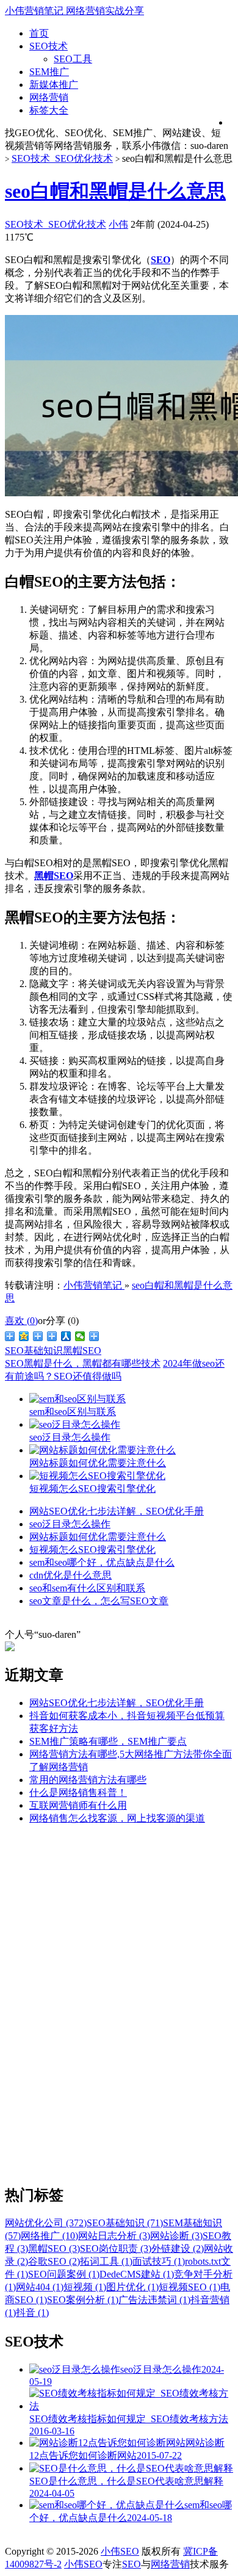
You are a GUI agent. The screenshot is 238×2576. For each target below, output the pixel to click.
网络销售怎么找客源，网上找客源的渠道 (117, 1818)
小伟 (118, 224)
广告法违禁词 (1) (154, 2300)
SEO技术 (49, 46)
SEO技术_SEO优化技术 (62, 158)
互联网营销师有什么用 (78, 1805)
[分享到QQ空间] (24, 1336)
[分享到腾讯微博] (38, 1336)
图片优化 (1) (132, 2287)
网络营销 (49, 97)
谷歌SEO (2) (54, 2261)
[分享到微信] (80, 1336)
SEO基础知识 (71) (125, 2223)
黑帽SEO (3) (54, 2249)
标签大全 (49, 110)
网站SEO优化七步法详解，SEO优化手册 (117, 1511)
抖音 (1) (32, 2313)
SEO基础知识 (34, 1351)
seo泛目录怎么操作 (70, 1524)
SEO (132, 2564)
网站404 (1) (40, 2287)
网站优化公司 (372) (46, 2223)
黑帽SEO (82, 1351)
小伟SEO (120, 2551)
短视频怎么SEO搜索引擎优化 (92, 1550)
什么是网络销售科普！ (78, 1793)
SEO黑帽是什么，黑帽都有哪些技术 (83, 1363)
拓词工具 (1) (106, 2261)
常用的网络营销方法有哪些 (88, 1780)
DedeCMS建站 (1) (137, 2274)
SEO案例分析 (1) (83, 2300)
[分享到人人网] (66, 1336)
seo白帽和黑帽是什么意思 (115, 191)
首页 (39, 33)
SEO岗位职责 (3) (116, 2249)
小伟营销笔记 (94, 1285)
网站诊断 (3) (176, 2236)
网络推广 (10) (49, 2236)
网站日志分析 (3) (114, 2236)
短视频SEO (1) (189, 2287)
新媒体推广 (54, 85)
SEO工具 (73, 59)
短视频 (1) (85, 2287)
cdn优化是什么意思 (70, 1575)
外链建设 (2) (178, 2249)
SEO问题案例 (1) (64, 2274)
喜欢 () (21, 1321)
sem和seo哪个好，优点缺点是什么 (102, 1562)
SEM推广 (49, 72)
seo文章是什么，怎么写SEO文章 (99, 1601)
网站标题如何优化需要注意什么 (98, 1537)
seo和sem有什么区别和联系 (87, 1588)
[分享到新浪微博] (10, 1336)
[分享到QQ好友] (52, 1336)
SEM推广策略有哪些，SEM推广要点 (108, 1741)
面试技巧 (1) (159, 2261)
